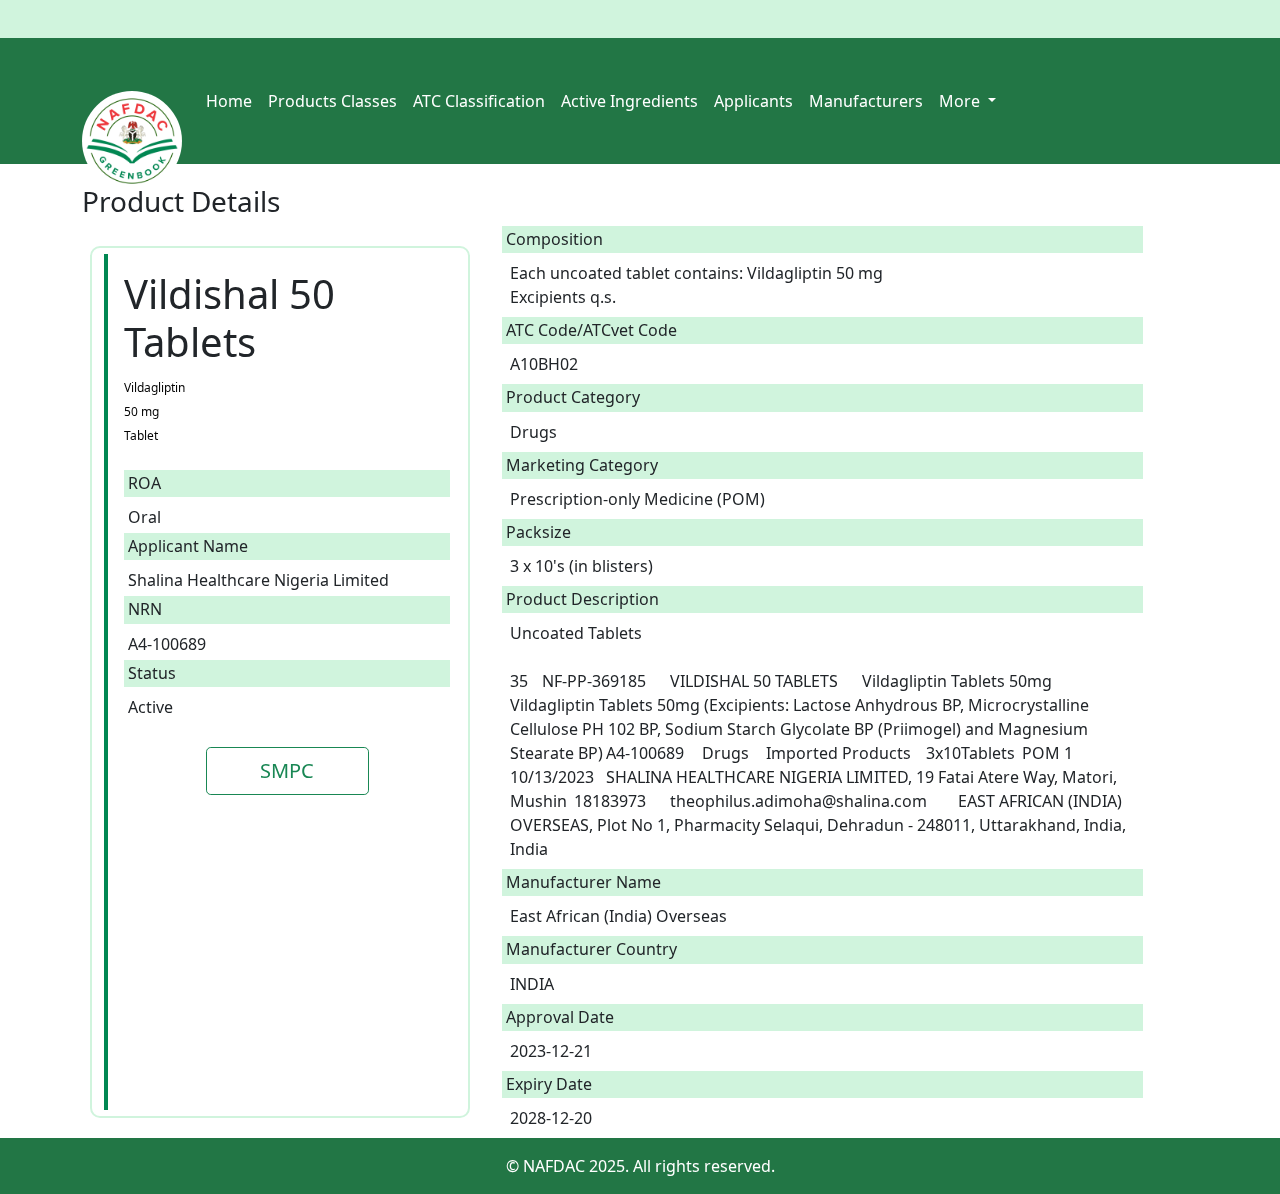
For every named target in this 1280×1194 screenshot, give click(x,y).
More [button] (961, 101)
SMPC (287, 770)
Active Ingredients (629, 101)
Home (229, 101)
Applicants (753, 101)
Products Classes (332, 101)
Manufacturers (866, 101)
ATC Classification (479, 101)
